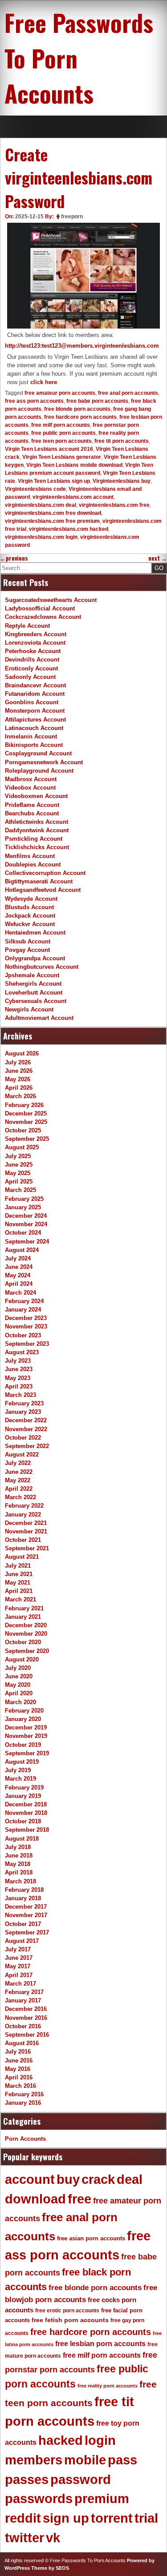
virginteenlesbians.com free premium (52, 521)
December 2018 (26, 1804)
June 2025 (19, 1165)
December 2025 (26, 1113)
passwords (39, 2499)
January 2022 (23, 1515)
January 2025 (23, 1207)
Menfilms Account (30, 856)
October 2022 (23, 1438)
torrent (112, 2518)
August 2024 (22, 1250)
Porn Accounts (25, 2139)
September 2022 (27, 1446)
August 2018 (22, 1839)
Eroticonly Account (31, 668)
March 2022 (20, 1497)
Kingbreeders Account (36, 634)
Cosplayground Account (38, 753)
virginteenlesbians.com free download (53, 513)
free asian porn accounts (91, 2238)
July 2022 (18, 1463)
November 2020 (26, 1634)
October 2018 (23, 1821)
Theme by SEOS (50, 2568)
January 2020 (23, 1719)
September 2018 (27, 1830)
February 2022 (24, 1506)
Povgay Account (27, 950)
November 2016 (26, 2018)
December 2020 (26, 1625)
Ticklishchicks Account (37, 847)
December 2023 (26, 1318)
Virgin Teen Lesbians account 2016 (49, 449)
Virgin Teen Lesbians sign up (54, 481)
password (81, 2480)
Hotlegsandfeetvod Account (43, 890)
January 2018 (23, 1898)
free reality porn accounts (108, 2386)
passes (27, 2480)
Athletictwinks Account (37, 822)
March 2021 (20, 1599)
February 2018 (24, 1890)
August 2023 (22, 1352)
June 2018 (19, 1856)
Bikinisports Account (34, 745)
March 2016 (20, 2086)
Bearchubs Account (32, 813)
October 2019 (23, 1745)
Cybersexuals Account (36, 1001)
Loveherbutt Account (34, 993)
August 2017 (22, 1941)
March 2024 (20, 1293)
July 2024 (18, 1258)
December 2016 (26, 2009)
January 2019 (23, 1796)
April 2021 (19, 1591)
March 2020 (20, 1702)
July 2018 (18, 1847)
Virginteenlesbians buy (122, 481)
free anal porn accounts (128, 393)
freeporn (72, 217)
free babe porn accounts (97, 401)
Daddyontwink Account (37, 830)
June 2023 (19, 1369)
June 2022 (19, 1472)
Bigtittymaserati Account (39, 881)
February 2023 (24, 1403)
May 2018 (18, 1864)
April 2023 (19, 1386)
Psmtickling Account (34, 839)
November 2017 (26, 1915)
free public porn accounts (63, 433)
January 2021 (23, 1617)
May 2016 (18, 2069)
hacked (61, 2440)
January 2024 (23, 1310)
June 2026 (19, 1071)
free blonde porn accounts (77, 409)
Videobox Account (30, 788)
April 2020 (19, 1693)
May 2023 (18, 1378)
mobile (85, 2460)
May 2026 (18, 1079)
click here (44, 382)
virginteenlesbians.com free (114, 505)
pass (122, 2460)
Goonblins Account (32, 702)
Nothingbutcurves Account (42, 967)
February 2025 (24, 1199)
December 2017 (26, 1907)
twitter (24, 2538)
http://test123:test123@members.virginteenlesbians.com (82, 346)
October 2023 (23, 1335)
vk (53, 2538)
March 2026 (20, 1096)
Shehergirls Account (33, 984)
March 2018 (20, 1881)
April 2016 (19, 2077)
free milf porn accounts (61, 425)
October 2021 (23, 1540)
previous (14, 558)
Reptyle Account (27, 626)
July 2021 (18, 1566)
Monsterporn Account (35, 711)
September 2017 (27, 1932)
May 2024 (18, 1275)
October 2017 (23, 1924)
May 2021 (18, 1583)
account (30, 2179)
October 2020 (23, 1642)
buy (68, 2179)
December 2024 (26, 1216)
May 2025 (18, 1173)
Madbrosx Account (31, 779)
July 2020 (18, 1668)
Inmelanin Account (31, 736)
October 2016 (23, 2026)
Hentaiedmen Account (35, 933)
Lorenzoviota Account (35, 643)
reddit (23, 2518)
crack (98, 2179)
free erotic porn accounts (67, 2310)
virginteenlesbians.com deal (41, 505)
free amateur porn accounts (60, 393)
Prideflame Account (32, 805)
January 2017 (23, 2000)
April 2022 (19, 1489)
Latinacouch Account (34, 728)
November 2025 (26, 1122)
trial (146, 2518)
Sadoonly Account (30, 677)
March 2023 (20, 1395)
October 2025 (23, 1130)
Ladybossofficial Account (40, 608)
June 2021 (19, 1574)
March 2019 (20, 1779)
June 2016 (19, 2060)
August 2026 (22, 1053)
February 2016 (24, 2094)
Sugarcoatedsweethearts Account (51, 600)
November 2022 (26, 1429)
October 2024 (23, 1233)
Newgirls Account (29, 1009)
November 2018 (26, 1813)
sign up (66, 2518)
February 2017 (24, 1992)
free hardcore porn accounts (80, 417)
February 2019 (24, 1788)
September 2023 (27, 1344)
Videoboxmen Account (36, 796)
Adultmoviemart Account (39, 1018)
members (34, 2460)
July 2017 (18, 1949)
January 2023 (23, 1412)
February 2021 (24, 1608)
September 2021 (27, 1548)
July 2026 (18, 1062)
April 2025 (19, 1182)
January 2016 (23, 2103)
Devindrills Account (32, 660)
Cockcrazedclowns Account (43, 617)
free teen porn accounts (61, 441)
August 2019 (22, 1762)
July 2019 (18, 1770)
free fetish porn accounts (70, 2320)
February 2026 (24, 1105)
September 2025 (27, 1139)
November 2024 (26, 1224)
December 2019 (26, 1727)
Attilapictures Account (35, 720)
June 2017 (19, 1958)
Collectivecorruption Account (45, 873)
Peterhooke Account (33, 651)
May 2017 (18, 1966)
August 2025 (22, 1147)
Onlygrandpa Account (35, 958)
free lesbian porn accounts (100, 2344)
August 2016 (22, 2043)
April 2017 (19, 1975)
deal (130, 2179)
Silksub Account (28, 941)
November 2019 (26, 1736)
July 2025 (18, 1156)
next (158, 558)
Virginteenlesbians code (35, 489)
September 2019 (27, 1753)
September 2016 (27, 2035)
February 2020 (24, 1711)
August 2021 (22, 1557)
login (100, 2440)
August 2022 (22, 1455)
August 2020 (22, 1659)
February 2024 (24, 1301)
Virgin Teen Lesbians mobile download (74, 465)
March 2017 (20, 1984)
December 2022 (26, 1420)
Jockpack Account (30, 916)
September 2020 (27, 1651)
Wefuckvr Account (30, 924)
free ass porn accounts (34, 401)
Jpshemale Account (32, 975)
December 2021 (26, 1523)
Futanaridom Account (35, 694)
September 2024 (27, 1242)
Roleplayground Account (39, 771)
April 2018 (19, 1872)
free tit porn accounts (122, 441)
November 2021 (26, 1531)
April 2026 (19, 1088)
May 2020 (18, 1685)
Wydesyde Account (31, 899)
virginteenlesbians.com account (73, 497)
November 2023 (26, 1326)
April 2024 (19, 1284)
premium (102, 2499)
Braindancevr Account (35, 685)
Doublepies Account (33, 865)
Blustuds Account (29, 907)
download (35, 2199)
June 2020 (19, 1676)
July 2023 (18, 1361)
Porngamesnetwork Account (44, 762)
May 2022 (18, 1480)
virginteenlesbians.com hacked (69, 529)
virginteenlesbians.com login (41, 537)
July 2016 (18, 2052)
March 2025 (20, 1190)
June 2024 (19, 1267)
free (79, 2199)
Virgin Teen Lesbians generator (62, 457)
